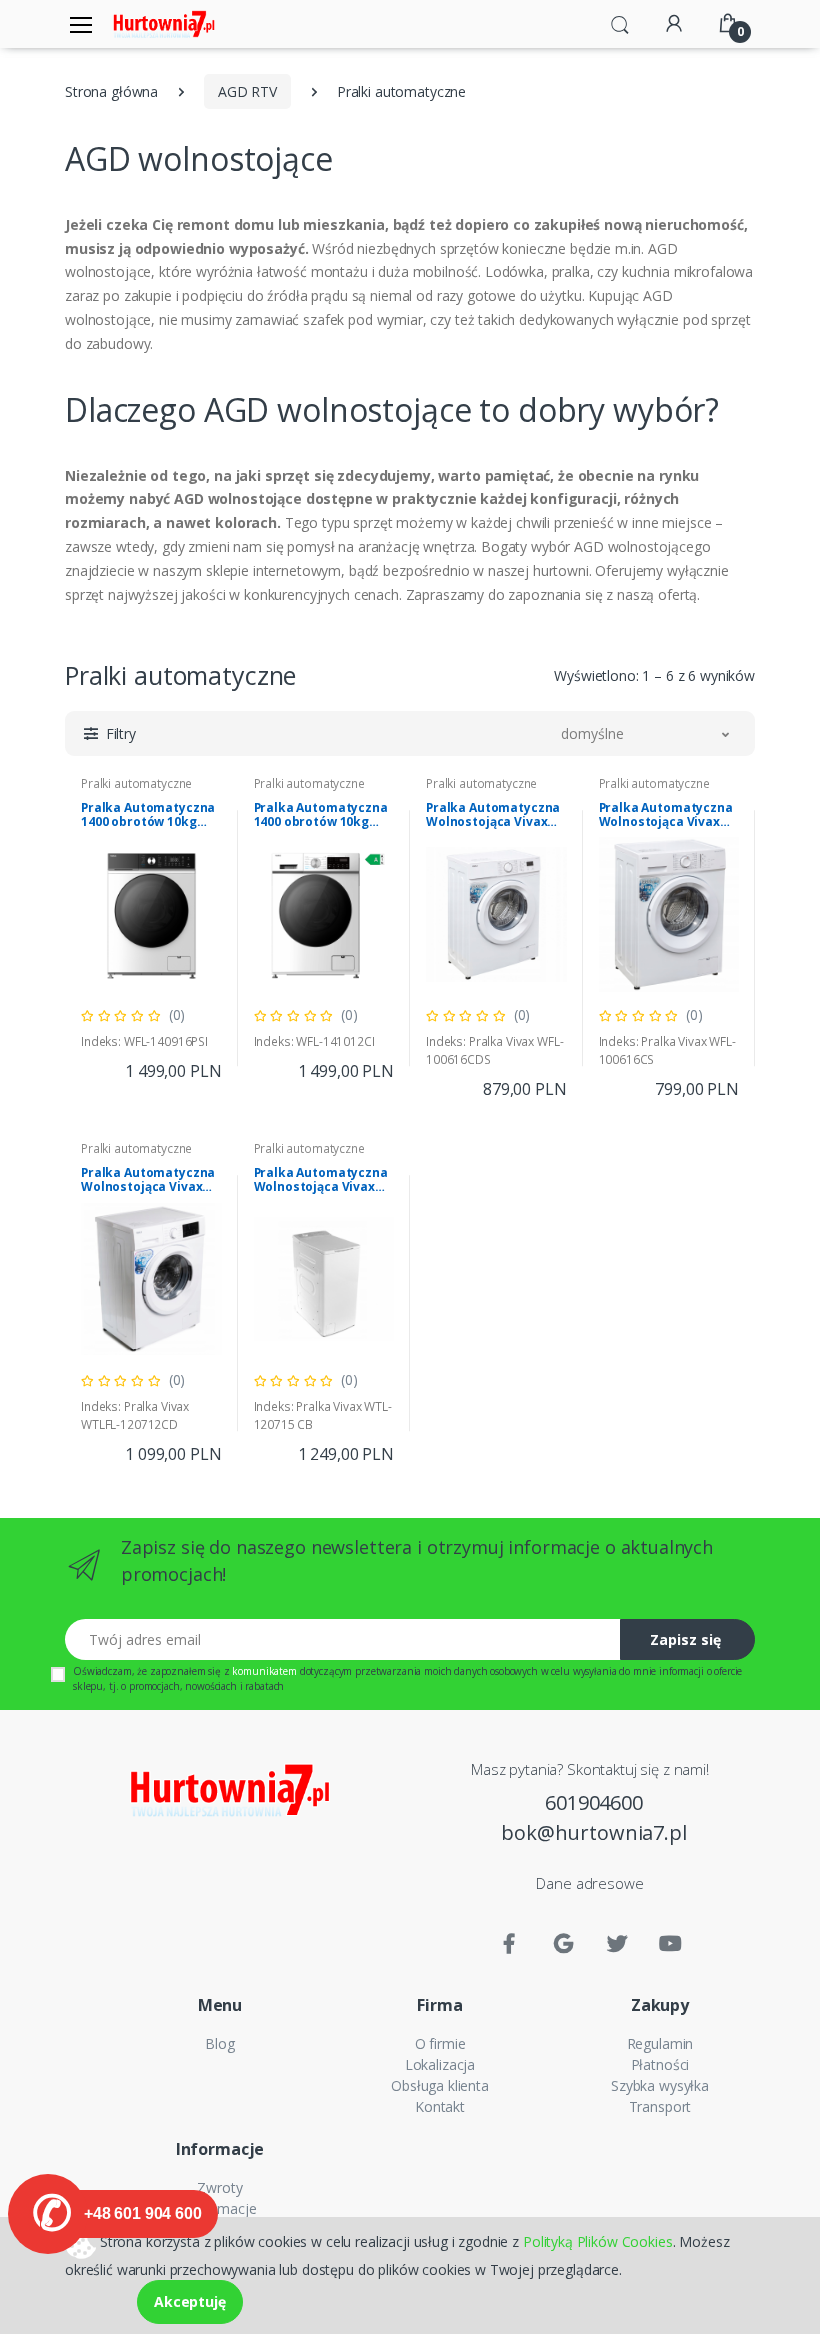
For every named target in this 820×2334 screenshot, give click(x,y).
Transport (660, 2106)
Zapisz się (685, 1639)
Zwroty (219, 2187)
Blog (219, 2043)
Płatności (660, 2064)
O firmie (440, 2043)
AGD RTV (247, 91)
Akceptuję (190, 2301)
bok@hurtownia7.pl (594, 1832)
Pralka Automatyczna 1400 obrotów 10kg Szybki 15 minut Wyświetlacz (148, 815)
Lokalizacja (440, 2064)
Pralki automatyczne (136, 783)
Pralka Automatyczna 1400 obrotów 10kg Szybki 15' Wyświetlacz (324, 815)
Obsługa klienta (440, 2085)
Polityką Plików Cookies (598, 2240)
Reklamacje (220, 2208)
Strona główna (111, 91)
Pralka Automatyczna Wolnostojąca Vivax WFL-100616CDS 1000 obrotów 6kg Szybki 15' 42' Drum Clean (493, 815)
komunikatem (264, 1671)
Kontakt (440, 2106)
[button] (620, 22)
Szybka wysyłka (660, 2085)
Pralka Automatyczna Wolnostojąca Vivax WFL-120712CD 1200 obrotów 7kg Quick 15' (149, 1180)
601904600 (594, 1802)
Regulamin (660, 2043)
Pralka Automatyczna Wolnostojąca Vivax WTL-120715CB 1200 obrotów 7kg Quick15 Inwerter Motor (321, 1180)
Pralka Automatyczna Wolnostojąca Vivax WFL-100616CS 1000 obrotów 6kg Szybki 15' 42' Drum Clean (666, 815)
